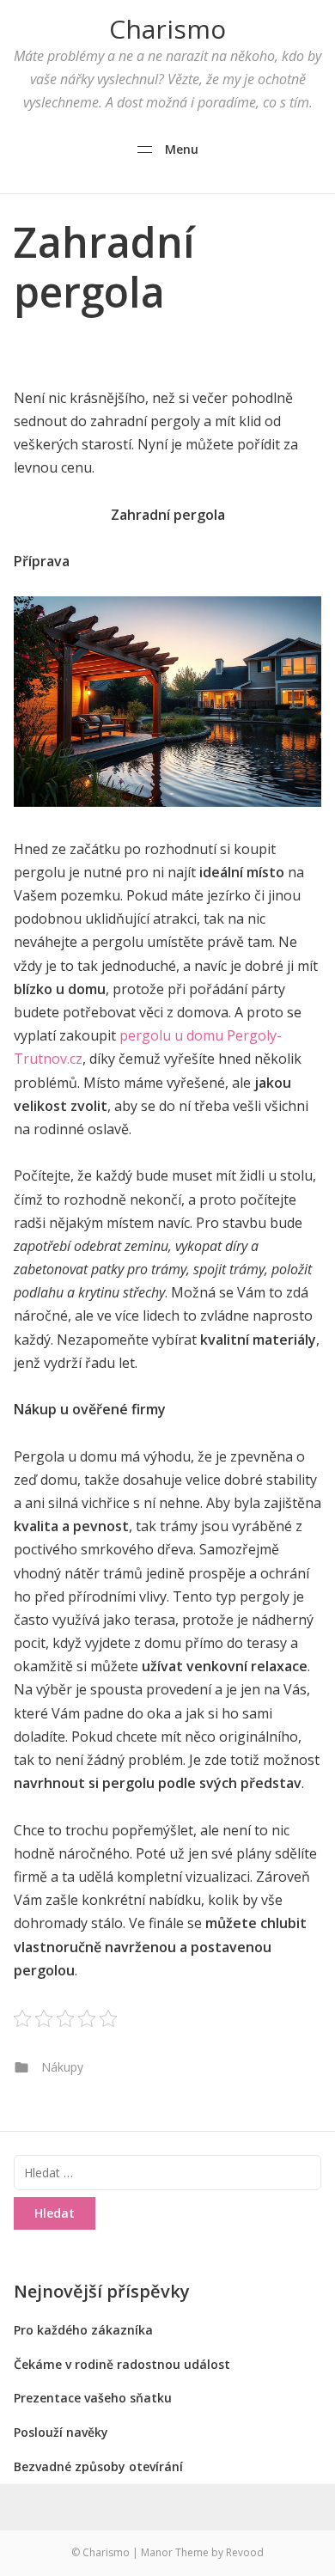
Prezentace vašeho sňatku (93, 2398)
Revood (245, 2552)
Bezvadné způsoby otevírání (98, 2466)
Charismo (167, 29)
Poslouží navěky (61, 2432)
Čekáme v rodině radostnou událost (122, 2364)
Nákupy (62, 2067)
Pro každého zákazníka (83, 2330)
